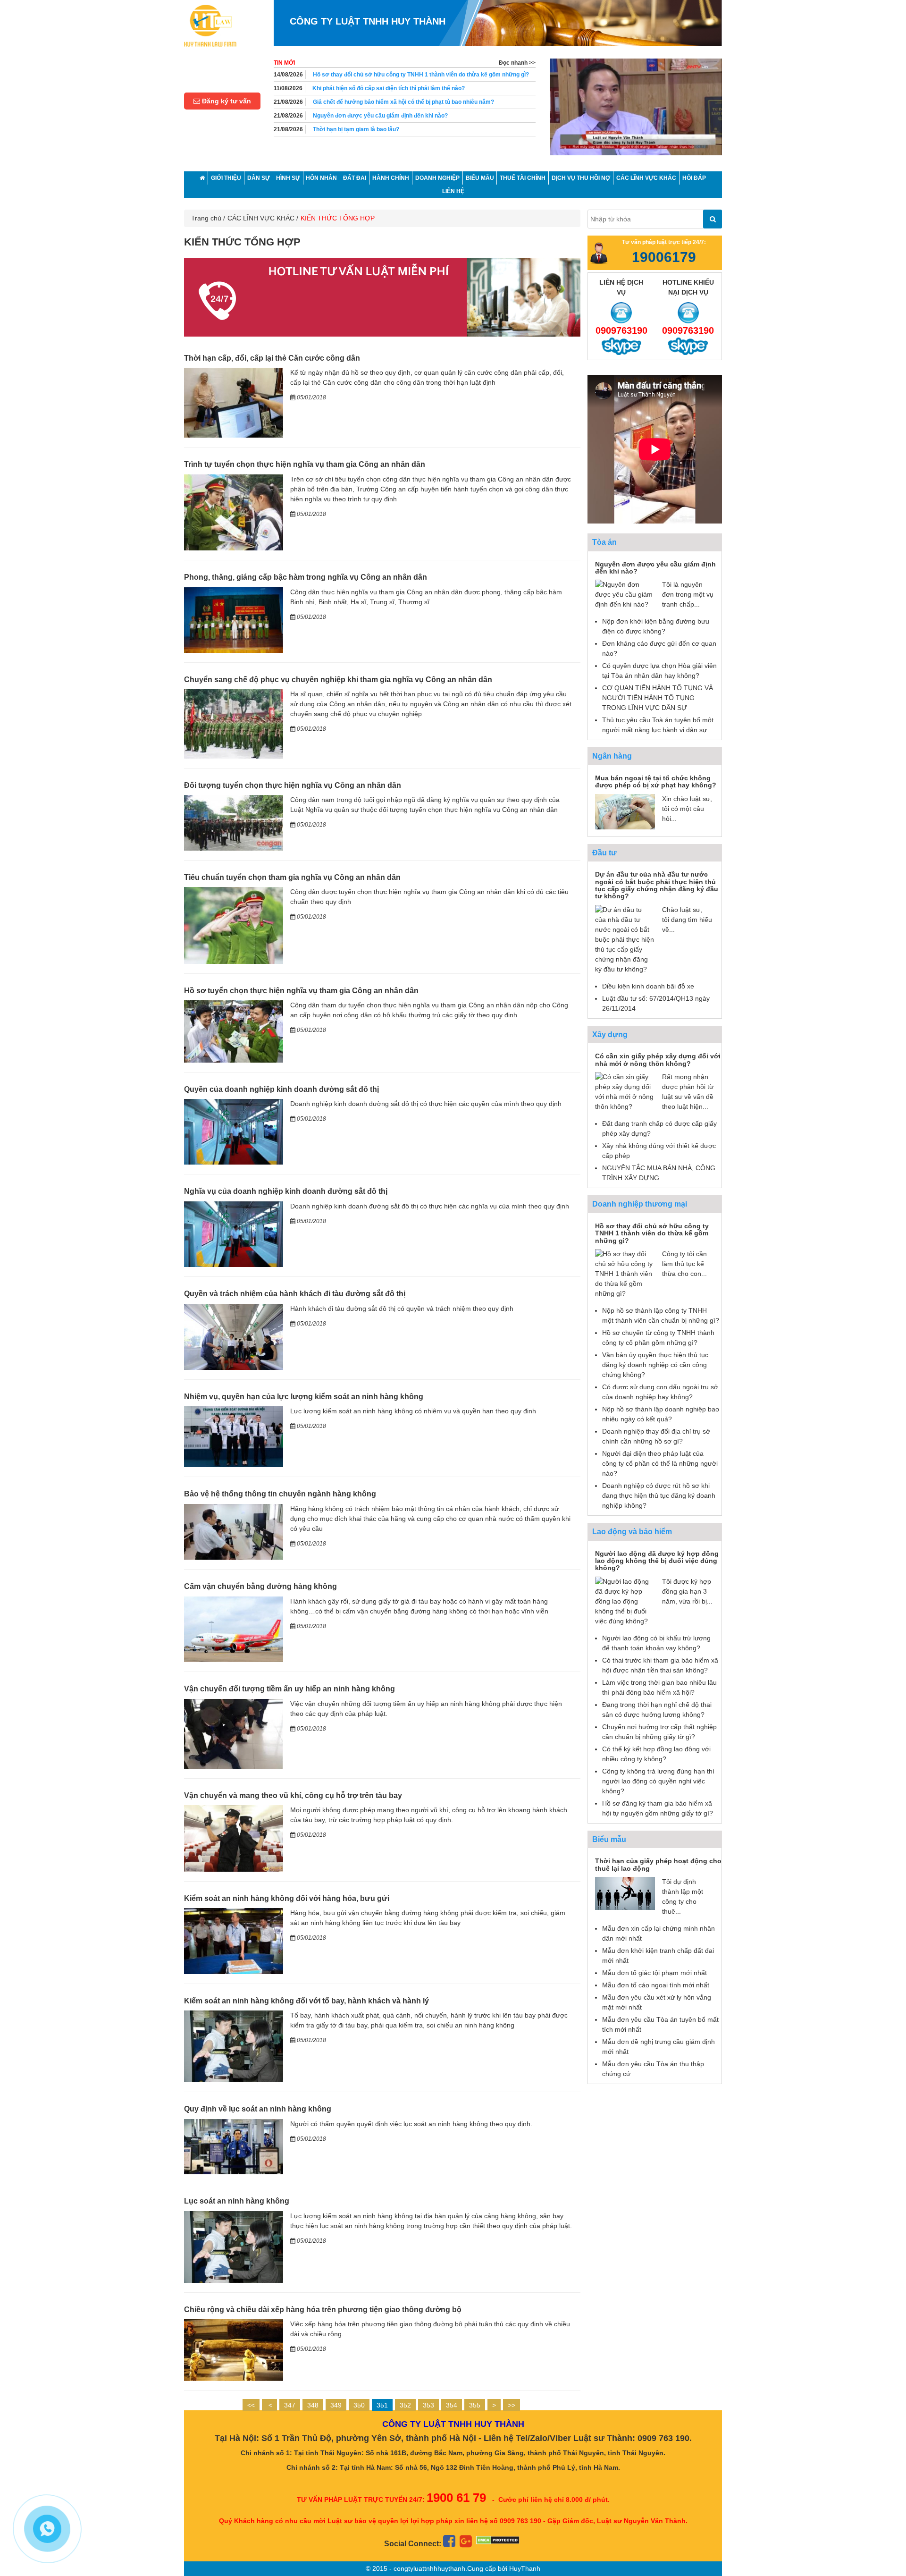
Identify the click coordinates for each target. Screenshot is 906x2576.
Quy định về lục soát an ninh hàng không (258, 2109)
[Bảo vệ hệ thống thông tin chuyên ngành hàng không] (234, 1531)
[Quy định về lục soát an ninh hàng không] (234, 2146)
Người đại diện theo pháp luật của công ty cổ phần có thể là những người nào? (660, 1463)
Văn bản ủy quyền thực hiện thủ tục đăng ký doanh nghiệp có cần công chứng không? (655, 1365)
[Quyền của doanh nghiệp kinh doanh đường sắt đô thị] (234, 1131)
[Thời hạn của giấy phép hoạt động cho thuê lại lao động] (625, 1893)
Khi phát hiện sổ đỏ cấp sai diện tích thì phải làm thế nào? (389, 75)
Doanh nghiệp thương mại (640, 1204)
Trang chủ (206, 218)
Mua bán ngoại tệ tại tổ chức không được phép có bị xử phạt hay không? (656, 781)
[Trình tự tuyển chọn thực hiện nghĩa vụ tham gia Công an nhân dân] (234, 512)
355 (475, 2405)
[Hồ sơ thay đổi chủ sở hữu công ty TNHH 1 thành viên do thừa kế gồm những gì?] (625, 1273)
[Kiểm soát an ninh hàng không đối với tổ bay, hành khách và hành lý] (234, 2046)
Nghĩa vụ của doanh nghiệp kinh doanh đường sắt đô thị (286, 1191)
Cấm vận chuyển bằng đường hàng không (260, 1586)
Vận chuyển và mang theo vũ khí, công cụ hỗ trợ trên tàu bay (293, 1795)
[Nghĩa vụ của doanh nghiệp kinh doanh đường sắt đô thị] (234, 1233)
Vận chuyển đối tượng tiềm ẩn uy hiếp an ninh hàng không (289, 1689)
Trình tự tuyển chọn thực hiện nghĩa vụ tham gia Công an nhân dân (305, 464)
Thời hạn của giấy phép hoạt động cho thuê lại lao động (658, 1864)
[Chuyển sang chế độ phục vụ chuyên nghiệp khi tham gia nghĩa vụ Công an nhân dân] (234, 723)
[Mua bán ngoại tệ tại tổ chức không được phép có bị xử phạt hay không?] (625, 811)
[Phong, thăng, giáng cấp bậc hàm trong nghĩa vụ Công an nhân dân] (234, 619)
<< (251, 2405)
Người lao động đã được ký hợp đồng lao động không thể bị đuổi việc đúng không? (657, 1561)
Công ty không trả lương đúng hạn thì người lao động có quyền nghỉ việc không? (658, 1781)
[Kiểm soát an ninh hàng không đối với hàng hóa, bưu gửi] (234, 1941)
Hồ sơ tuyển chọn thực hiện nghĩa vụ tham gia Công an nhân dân (301, 991)
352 (405, 2405)
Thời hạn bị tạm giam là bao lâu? (356, 116)
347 (290, 2405)
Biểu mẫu (609, 1839)
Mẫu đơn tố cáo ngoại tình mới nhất (656, 1985)
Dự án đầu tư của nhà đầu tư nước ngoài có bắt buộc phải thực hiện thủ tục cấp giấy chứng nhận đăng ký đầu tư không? (657, 885)
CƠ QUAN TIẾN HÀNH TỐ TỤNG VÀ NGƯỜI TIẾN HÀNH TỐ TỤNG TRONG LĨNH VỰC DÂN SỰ (658, 698)
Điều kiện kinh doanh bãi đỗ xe (648, 986)
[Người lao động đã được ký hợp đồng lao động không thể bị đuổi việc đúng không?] (625, 1601)
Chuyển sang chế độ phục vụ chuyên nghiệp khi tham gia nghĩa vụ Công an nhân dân (338, 680)
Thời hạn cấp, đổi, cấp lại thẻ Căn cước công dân (272, 358)
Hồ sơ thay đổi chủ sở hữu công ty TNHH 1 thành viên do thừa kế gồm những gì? (652, 1233)
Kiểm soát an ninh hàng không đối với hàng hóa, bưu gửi (287, 1898)
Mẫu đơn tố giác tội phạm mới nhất (654, 1973)
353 (428, 2405)
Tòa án (604, 542)
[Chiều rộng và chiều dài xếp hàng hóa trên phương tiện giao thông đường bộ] (234, 2349)
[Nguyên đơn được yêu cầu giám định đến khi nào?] (625, 594)
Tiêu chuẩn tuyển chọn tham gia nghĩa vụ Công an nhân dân (292, 877)
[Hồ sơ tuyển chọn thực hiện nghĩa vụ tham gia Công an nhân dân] (234, 1031)
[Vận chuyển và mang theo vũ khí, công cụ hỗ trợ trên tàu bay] (234, 1838)
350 (359, 2405)
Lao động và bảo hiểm (632, 1532)
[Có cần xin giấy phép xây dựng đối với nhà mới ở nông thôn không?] (625, 1091)
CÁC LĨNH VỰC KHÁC (261, 218)
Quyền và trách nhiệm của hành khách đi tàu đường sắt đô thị (295, 1294)
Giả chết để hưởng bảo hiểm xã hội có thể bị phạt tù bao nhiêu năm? (403, 88)
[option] (636, 107)
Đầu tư (604, 853)
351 (382, 2405)
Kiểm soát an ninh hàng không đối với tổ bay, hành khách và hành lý (306, 2001)
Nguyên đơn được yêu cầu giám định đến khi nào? (380, 102)
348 (313, 2405)
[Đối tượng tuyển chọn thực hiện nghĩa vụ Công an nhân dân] (234, 822)
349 (336, 2405)
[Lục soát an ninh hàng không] (234, 2247)
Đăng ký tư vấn (226, 101)
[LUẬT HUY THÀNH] (210, 25)
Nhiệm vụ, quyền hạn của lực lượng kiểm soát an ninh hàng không (304, 1397)
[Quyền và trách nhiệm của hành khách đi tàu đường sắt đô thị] (234, 1336)
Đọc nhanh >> (517, 63)
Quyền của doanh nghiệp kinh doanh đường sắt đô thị (281, 1089)
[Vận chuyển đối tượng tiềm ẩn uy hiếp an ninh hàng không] (234, 1733)
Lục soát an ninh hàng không (237, 2201)
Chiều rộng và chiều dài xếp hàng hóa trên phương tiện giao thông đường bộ (323, 2310)
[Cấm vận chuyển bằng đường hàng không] (234, 1629)
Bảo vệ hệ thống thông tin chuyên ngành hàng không (280, 1494)
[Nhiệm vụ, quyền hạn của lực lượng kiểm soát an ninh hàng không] (234, 1436)
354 (452, 2405)
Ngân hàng (612, 756)
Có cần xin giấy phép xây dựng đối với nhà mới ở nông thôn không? (658, 1060)
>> (512, 2405)
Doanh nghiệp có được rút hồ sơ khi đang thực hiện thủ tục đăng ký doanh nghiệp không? (659, 1495)
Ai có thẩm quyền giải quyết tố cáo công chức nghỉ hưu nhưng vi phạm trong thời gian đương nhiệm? (421, 134)
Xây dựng (610, 1035)
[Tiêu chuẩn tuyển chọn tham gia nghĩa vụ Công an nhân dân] (234, 925)
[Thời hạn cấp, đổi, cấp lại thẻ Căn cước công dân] (234, 402)
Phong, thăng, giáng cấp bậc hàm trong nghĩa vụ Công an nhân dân (306, 577)
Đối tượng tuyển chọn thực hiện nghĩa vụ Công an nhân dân (293, 785)
